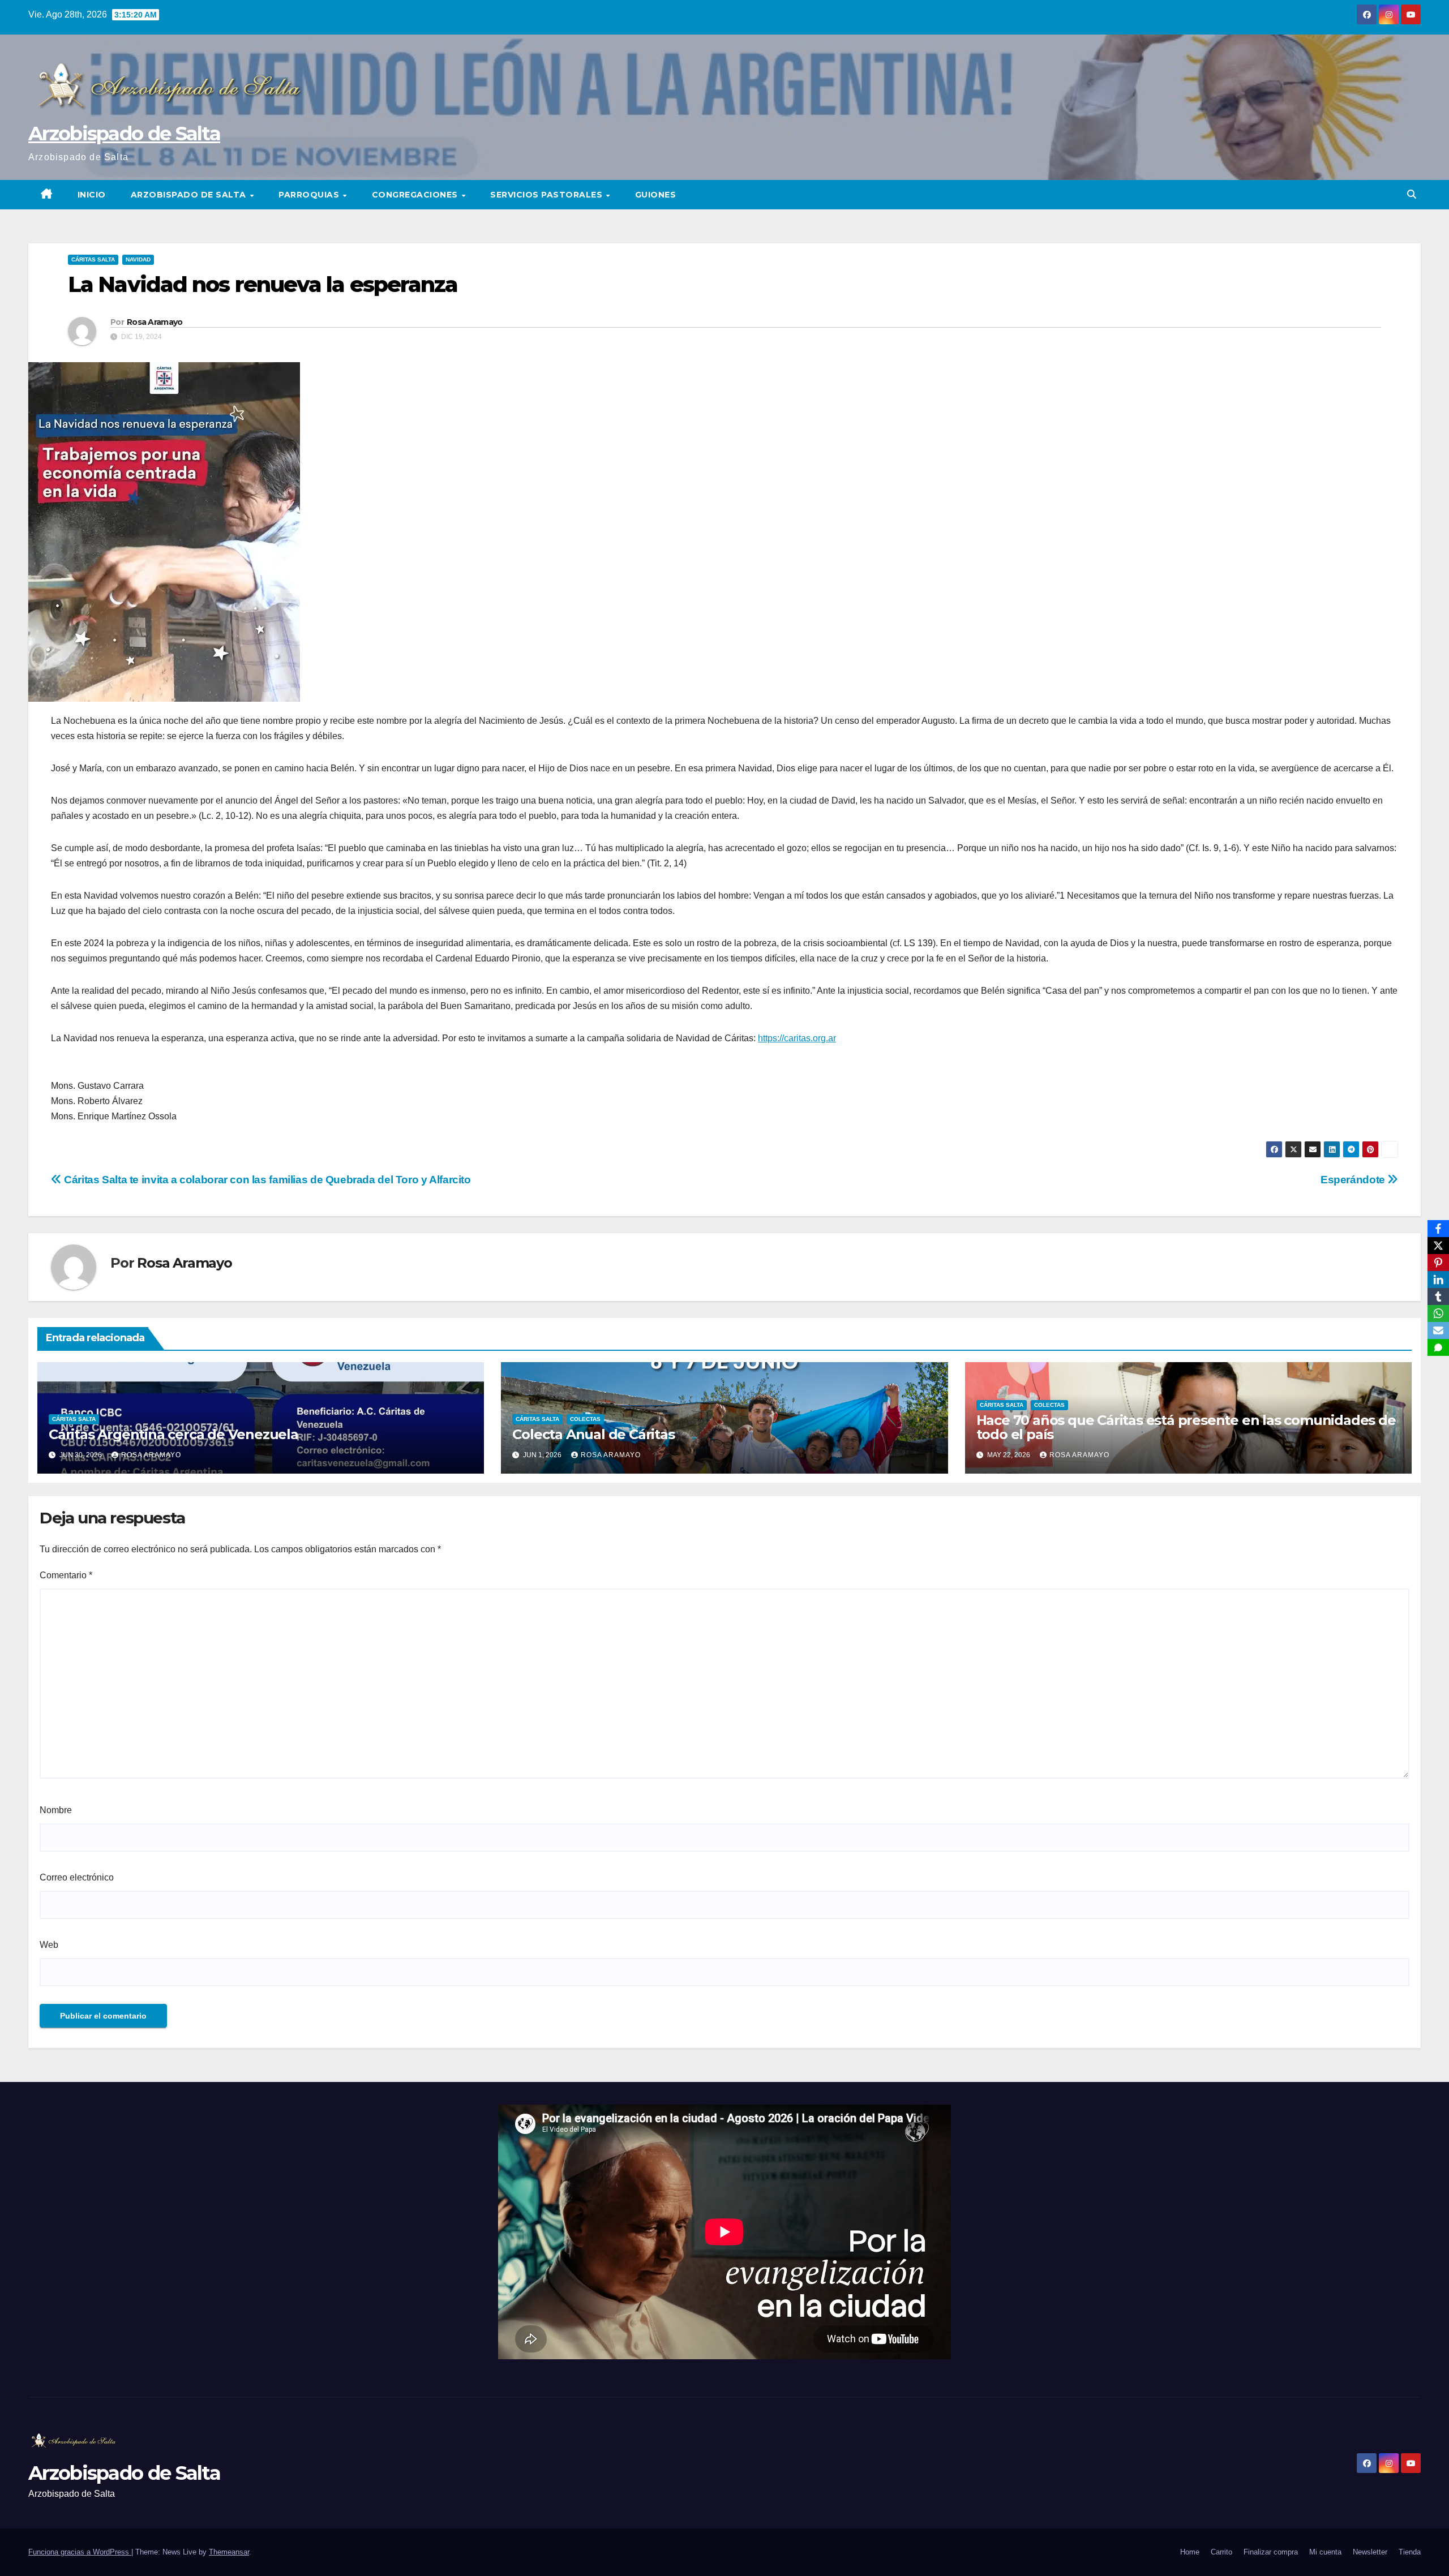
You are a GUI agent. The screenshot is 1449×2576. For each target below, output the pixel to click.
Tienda (1410, 2552)
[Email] (1438, 1330)
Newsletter (1370, 2552)
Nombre (56, 1810)
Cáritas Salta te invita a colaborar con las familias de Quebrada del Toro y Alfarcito (266, 1180)
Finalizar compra (1271, 2552)
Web (49, 1945)
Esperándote (1354, 1180)
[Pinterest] (1438, 1263)
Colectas (585, 1419)
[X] (1438, 1246)
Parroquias (310, 195)
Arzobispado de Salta (124, 134)
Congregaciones (416, 195)
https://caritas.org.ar (797, 1038)
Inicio (92, 195)
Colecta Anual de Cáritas (593, 1434)
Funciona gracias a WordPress (80, 2552)
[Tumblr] (1438, 1296)
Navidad (138, 259)
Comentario (66, 1575)
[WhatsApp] (1438, 1313)
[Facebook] (1438, 1229)
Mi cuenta (1325, 2552)
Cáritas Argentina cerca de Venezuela (173, 1434)
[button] (1412, 194)
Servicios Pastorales (548, 195)
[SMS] (1438, 1347)
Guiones (656, 195)
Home (1190, 2552)
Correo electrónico (77, 1877)
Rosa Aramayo (155, 322)
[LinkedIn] (1438, 1280)
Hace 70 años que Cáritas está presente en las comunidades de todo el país (1186, 1427)
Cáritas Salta (93, 259)
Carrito (1221, 2552)
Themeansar (229, 2552)
